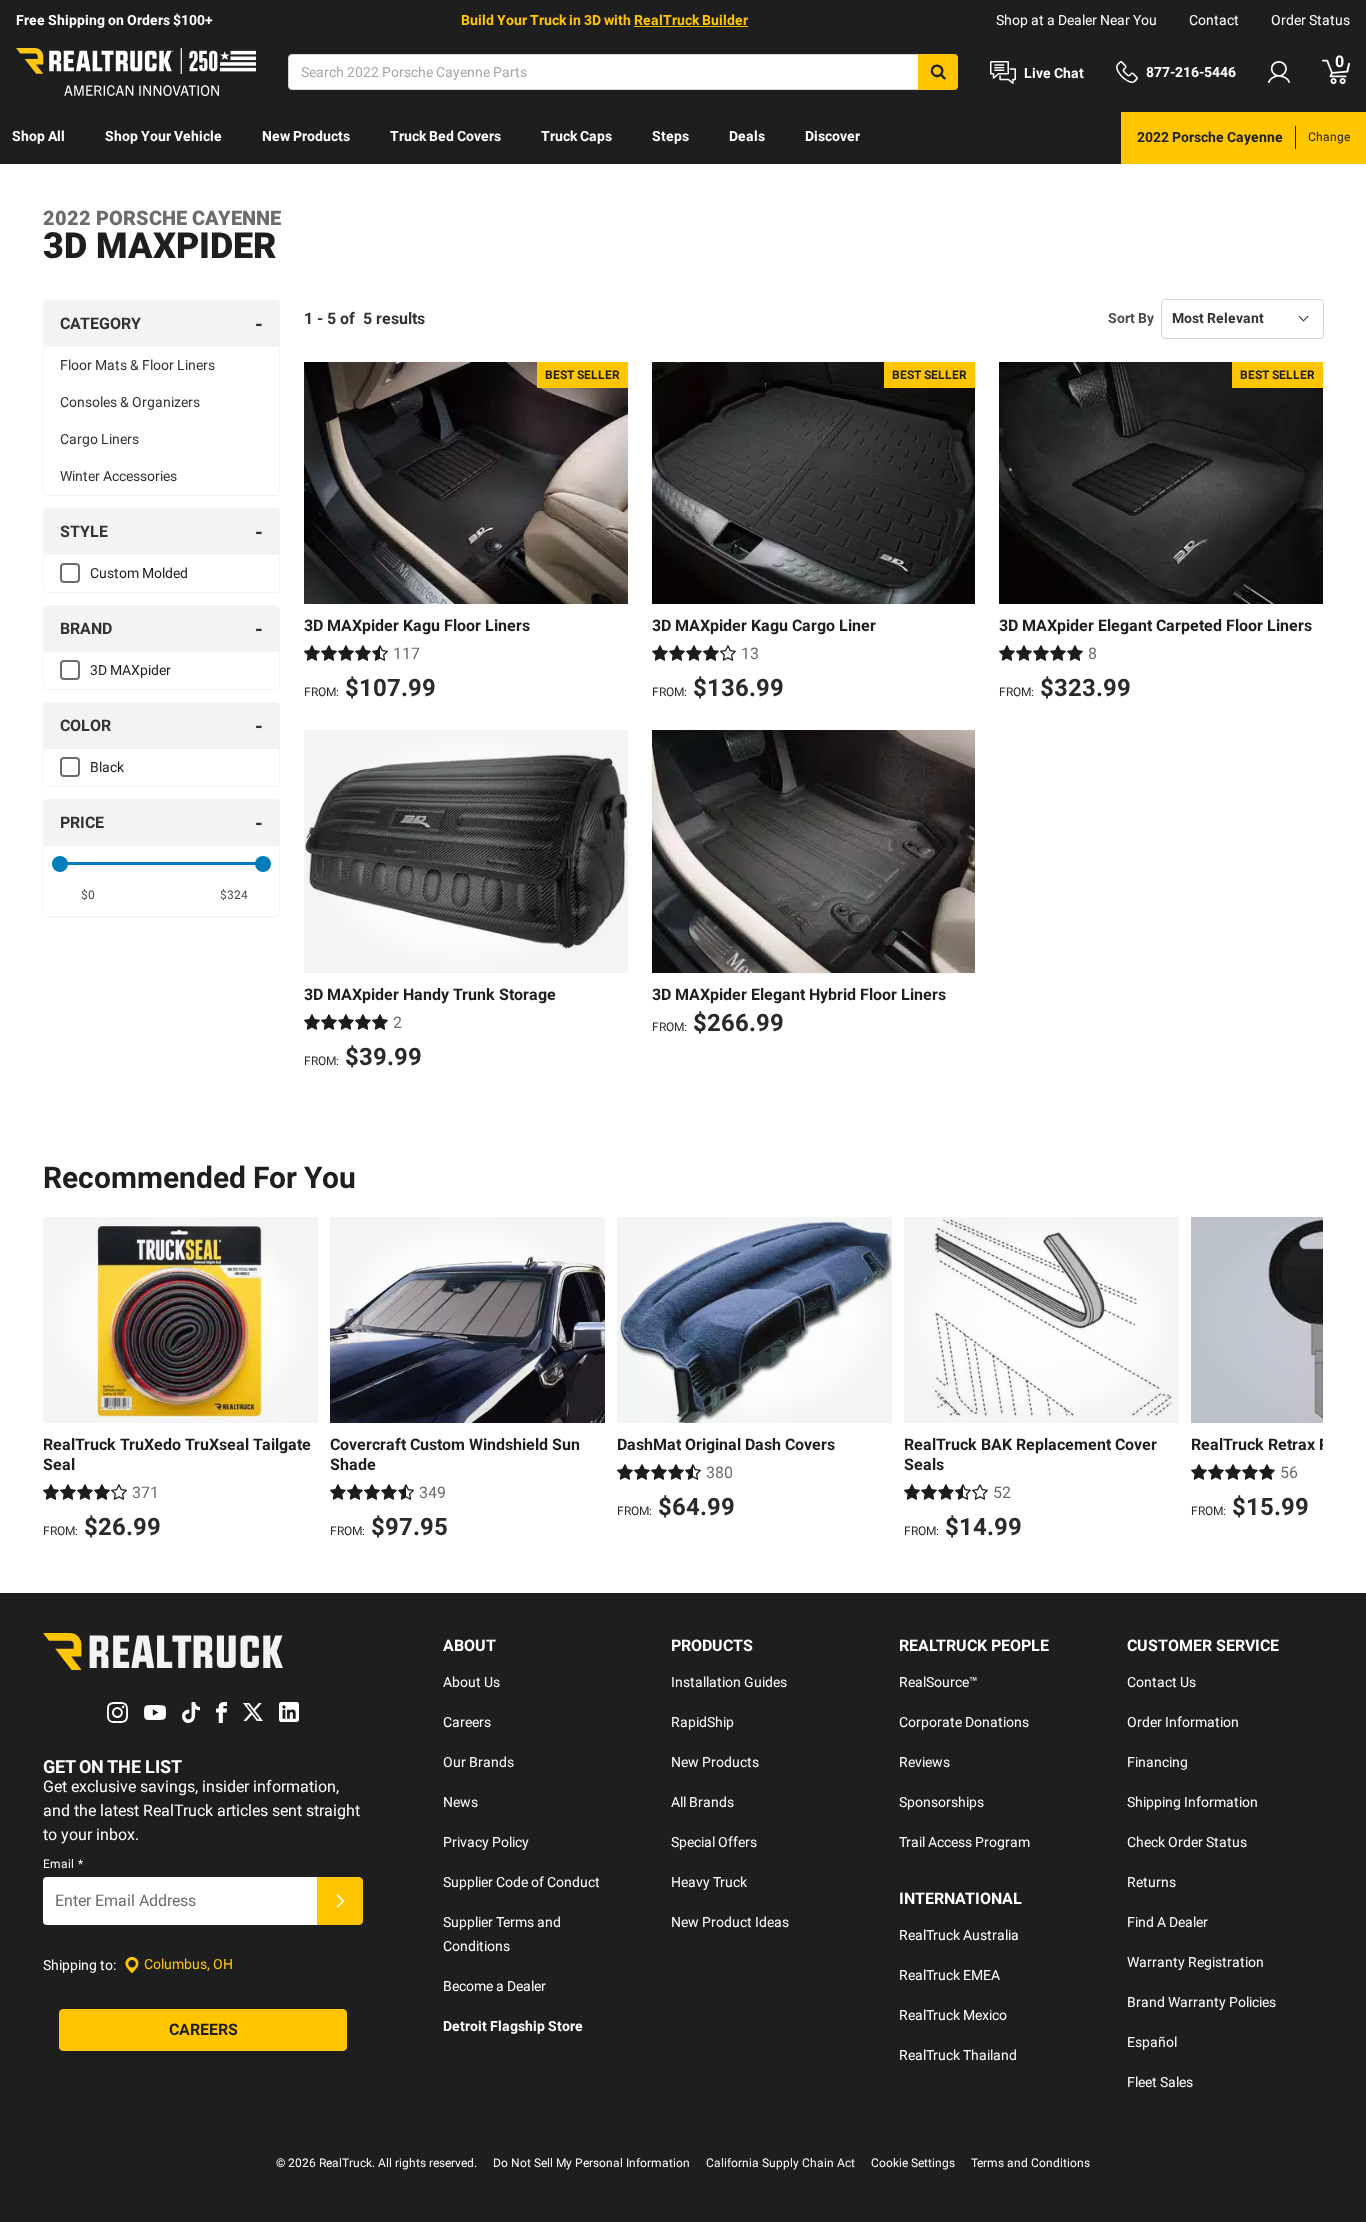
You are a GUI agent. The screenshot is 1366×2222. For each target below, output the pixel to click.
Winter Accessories (118, 476)
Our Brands (478, 1762)
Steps (670, 136)
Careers (467, 1722)
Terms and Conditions (1030, 2163)
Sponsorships (941, 1802)
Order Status (1310, 20)
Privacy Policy (486, 1842)
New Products (306, 136)
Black (107, 767)
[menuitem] (38, 138)
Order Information (1183, 1722)
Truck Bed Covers (445, 136)
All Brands (702, 1802)
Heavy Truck (709, 1882)
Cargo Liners (99, 439)
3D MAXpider (130, 670)
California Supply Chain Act (780, 2163)
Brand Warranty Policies (1201, 2002)
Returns (1151, 1882)
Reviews (924, 1762)
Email (63, 1864)
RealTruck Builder (691, 20)
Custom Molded (139, 573)
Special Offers (714, 1842)
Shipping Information (1192, 1802)
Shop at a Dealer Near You (1076, 20)
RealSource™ (938, 1682)
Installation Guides (729, 1682)
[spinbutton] (88, 895)
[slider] (60, 864)
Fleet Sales (1160, 2082)
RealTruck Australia (959, 1935)
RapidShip (702, 1722)
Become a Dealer (494, 1986)
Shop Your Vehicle (163, 136)
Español (1152, 2042)
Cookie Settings (913, 2163)
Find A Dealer (1167, 1922)
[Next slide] (1303, 1381)
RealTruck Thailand (958, 2055)
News (460, 1802)
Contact (1214, 20)
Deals (747, 136)
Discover (832, 136)
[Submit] (340, 1901)
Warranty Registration (1195, 1962)
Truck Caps (576, 136)
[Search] (938, 72)
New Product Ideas (730, 1922)
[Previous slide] (63, 1381)
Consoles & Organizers (130, 402)
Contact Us (1161, 1682)
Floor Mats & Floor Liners (137, 365)
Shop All (38, 136)
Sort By (1131, 318)
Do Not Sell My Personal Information (591, 2163)
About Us (471, 1682)
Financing (1157, 1762)
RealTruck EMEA (949, 1975)
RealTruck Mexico (953, 2015)
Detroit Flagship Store (513, 2026)
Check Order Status (1187, 1842)
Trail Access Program (964, 1842)
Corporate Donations (964, 1722)
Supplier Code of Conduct (521, 1882)
